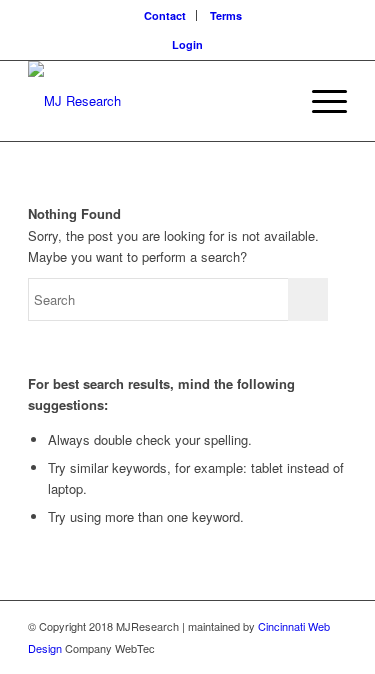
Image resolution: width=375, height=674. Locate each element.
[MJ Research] (155, 101)
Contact (165, 15)
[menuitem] (165, 15)
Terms (226, 15)
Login (187, 44)
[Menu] (319, 101)
